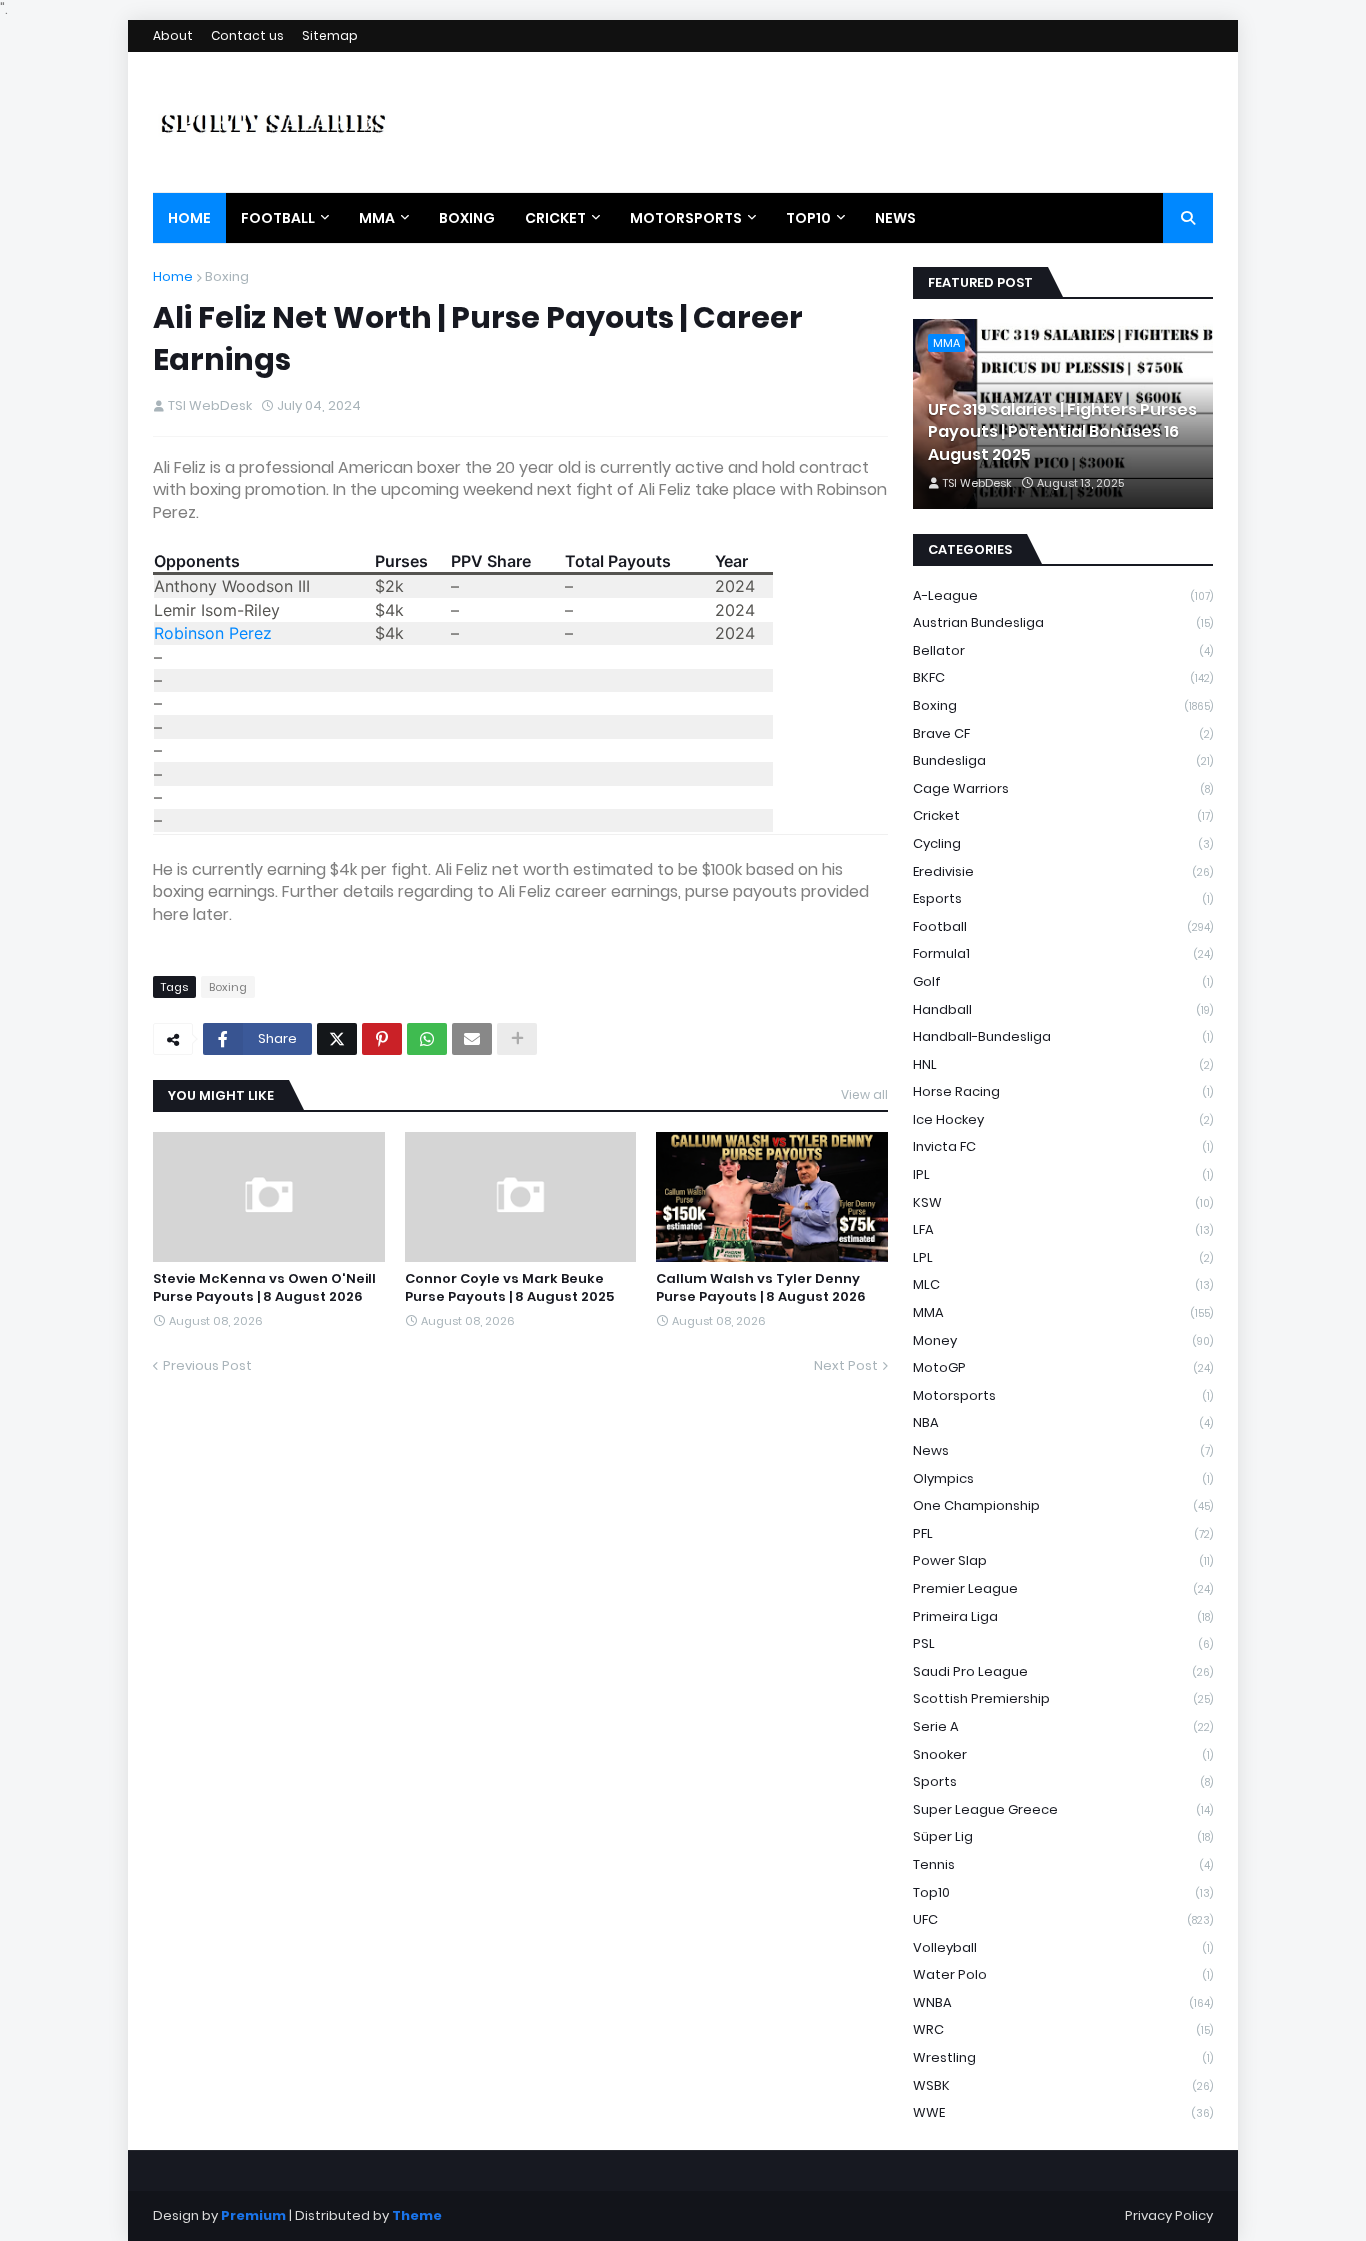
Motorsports (1063, 1395)
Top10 (1063, 1892)
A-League (1063, 595)
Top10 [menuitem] (808, 218)
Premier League (1063, 1588)
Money (1063, 1340)
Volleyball (1063, 1947)
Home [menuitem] (189, 218)
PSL (1063, 1643)
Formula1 (1063, 953)
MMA (1063, 1312)
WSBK (1063, 2085)
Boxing (227, 276)
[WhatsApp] (427, 1039)
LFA (1063, 1229)
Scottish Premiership (1063, 1698)
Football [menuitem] (278, 218)
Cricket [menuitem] (555, 218)
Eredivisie (1063, 871)
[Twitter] (337, 1039)
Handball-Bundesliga (1063, 1036)
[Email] (472, 1039)
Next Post (846, 1365)
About (173, 35)
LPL (1063, 1257)
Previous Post (207, 1365)
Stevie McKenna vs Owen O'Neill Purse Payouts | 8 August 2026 (264, 1288)
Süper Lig (1063, 1836)
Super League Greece (1063, 1809)
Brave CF (1063, 733)
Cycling (1063, 843)
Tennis (1063, 1864)
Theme (417, 2215)
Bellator (1063, 650)
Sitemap (330, 35)
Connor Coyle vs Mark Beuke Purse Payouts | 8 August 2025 (509, 1288)
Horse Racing (1063, 1091)
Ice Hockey (1063, 1119)
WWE (1063, 2112)
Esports (1063, 898)
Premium (253, 2215)
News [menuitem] (895, 218)
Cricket (1063, 815)
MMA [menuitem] (377, 218)
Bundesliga (1063, 760)
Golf (1063, 981)
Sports (1063, 1781)
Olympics (1063, 1478)
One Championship (1063, 1505)
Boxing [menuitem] (467, 218)
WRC (1063, 2029)
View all (864, 1094)
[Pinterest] (382, 1039)
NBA (1063, 1422)
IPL (1063, 1174)
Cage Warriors (1063, 788)
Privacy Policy (1169, 2215)
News (1063, 1450)
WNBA (1063, 2002)
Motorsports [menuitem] (686, 218)
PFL (1063, 1533)
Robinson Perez (213, 633)
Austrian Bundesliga (1063, 622)
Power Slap (1063, 1560)
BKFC (1063, 677)
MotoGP (1063, 1367)
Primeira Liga (1063, 1616)
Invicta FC (1063, 1146)
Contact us (247, 35)
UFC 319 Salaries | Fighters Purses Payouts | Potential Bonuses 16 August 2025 (1062, 432)
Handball (1063, 1009)
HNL (1063, 1064)
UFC (1063, 1919)
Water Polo (1063, 1974)
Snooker (1063, 1754)
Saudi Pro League (1063, 1671)
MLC (1063, 1284)
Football (1063, 926)
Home (173, 276)
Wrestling (1063, 2057)
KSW (1063, 1202)
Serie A (1063, 1726)
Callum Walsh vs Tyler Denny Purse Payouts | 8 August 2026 (761, 1288)
